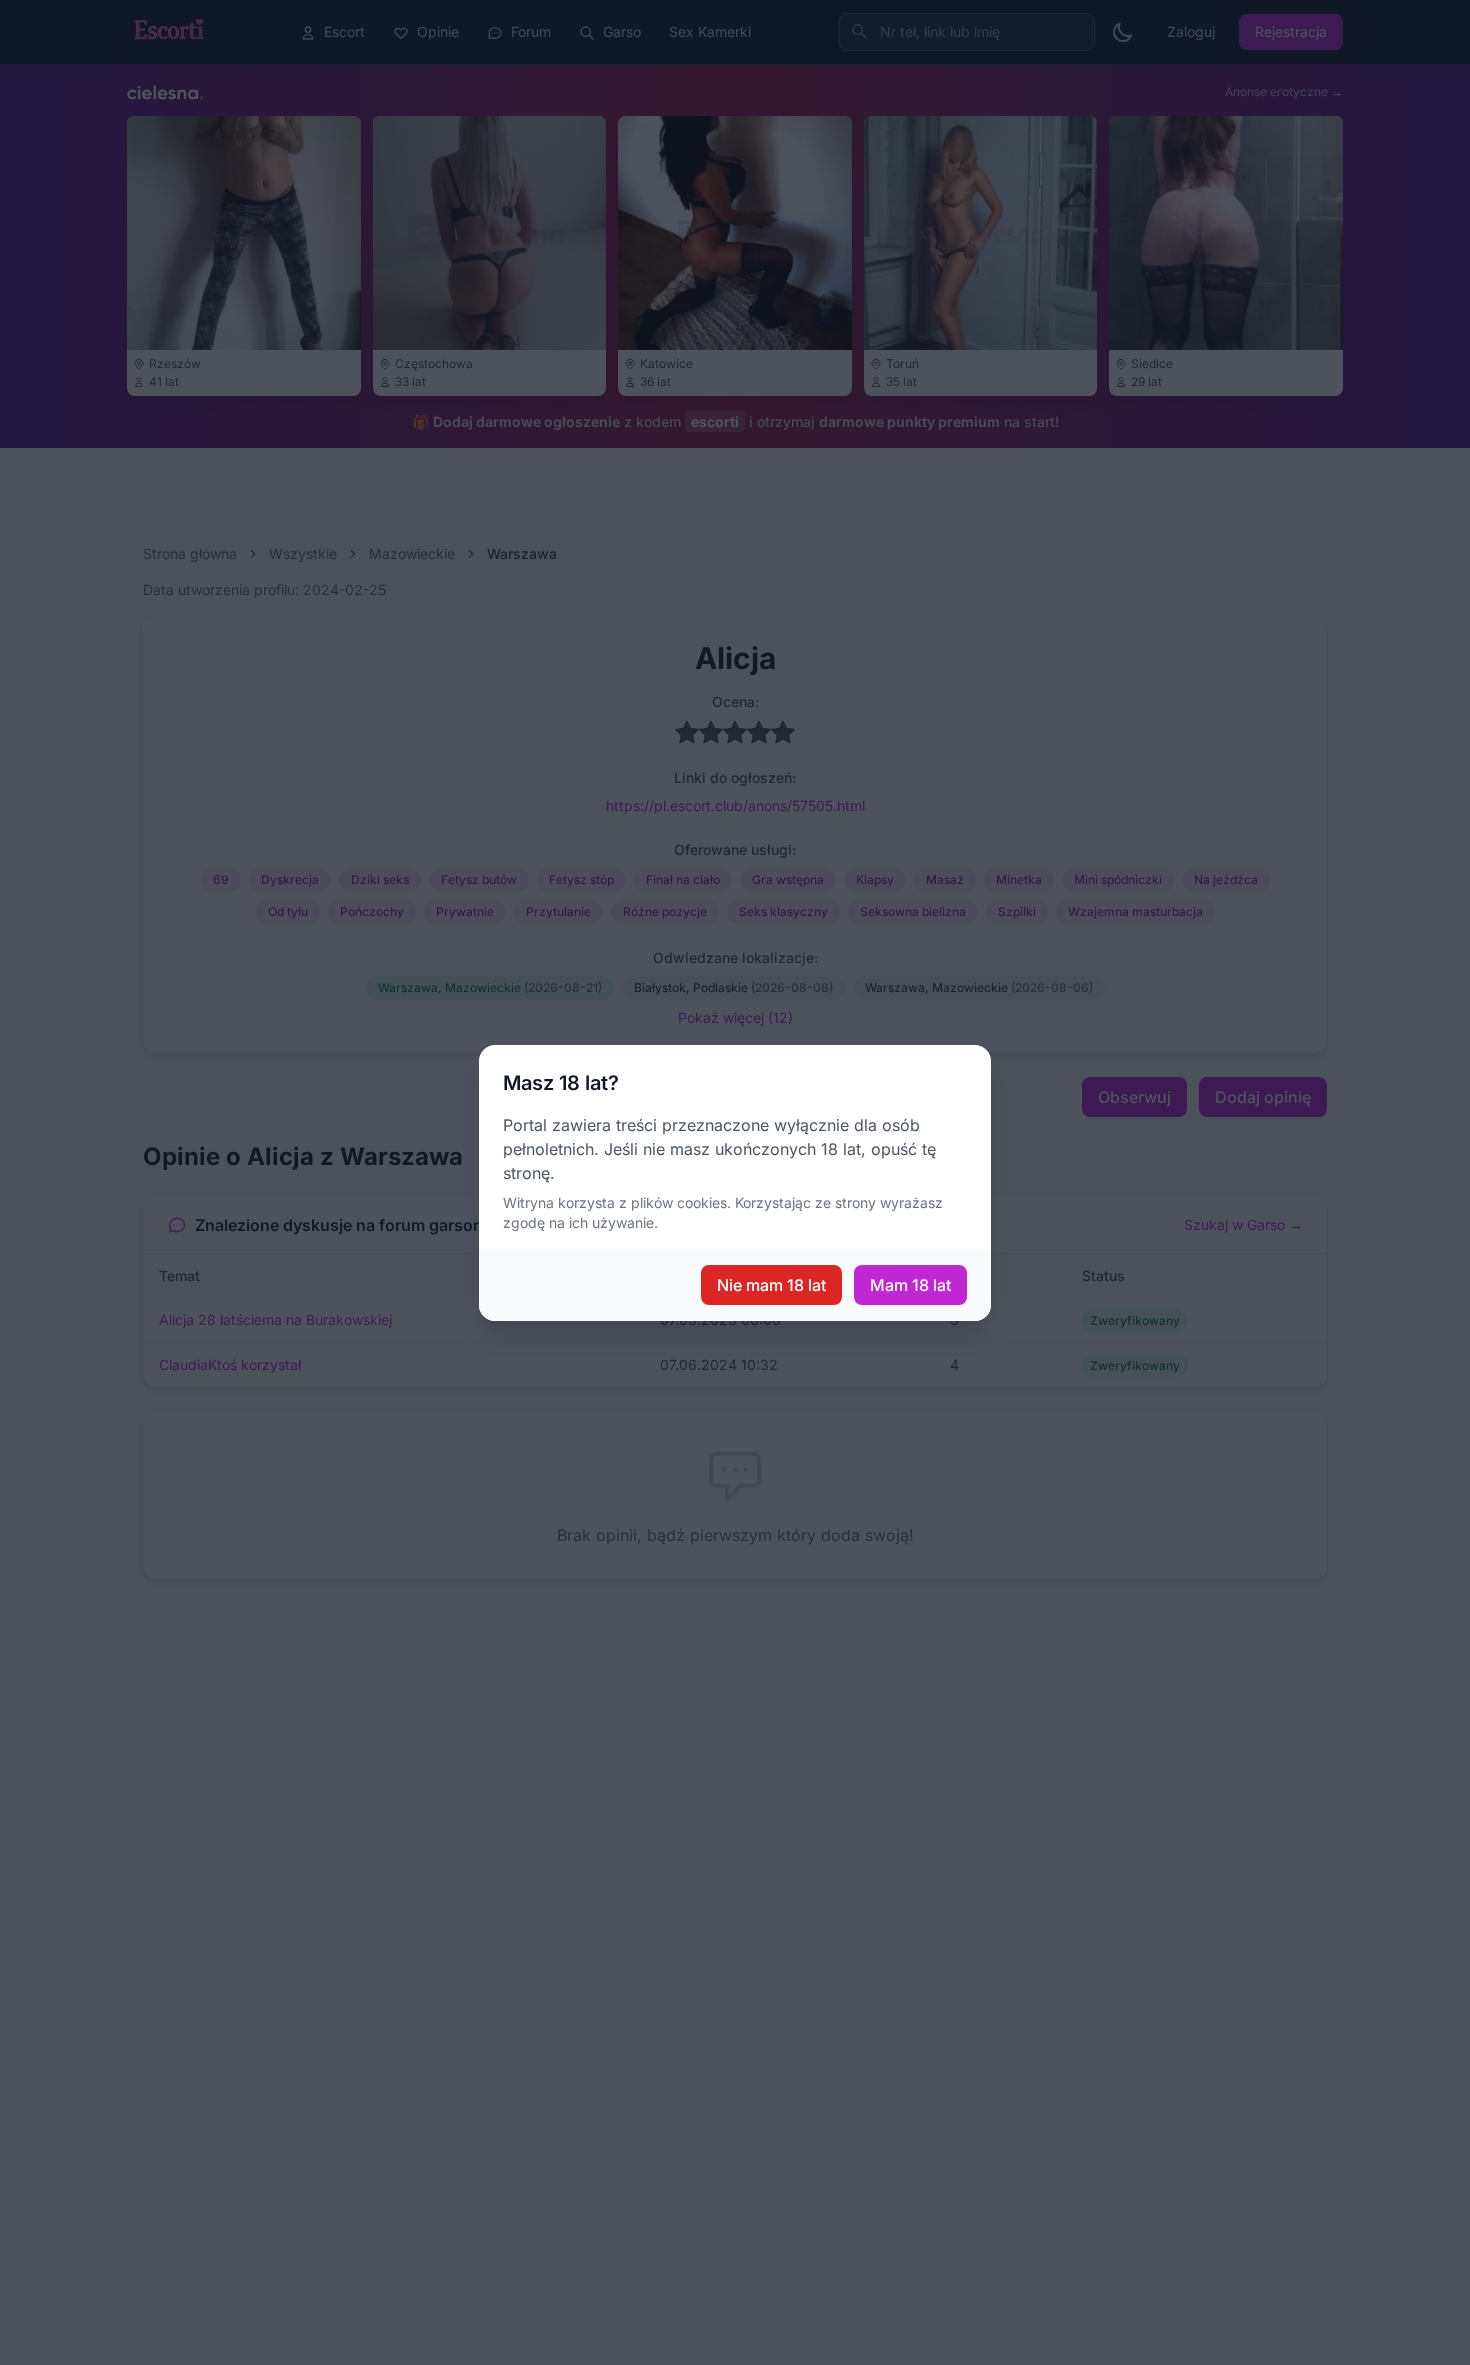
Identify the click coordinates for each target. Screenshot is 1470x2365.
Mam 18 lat (910, 1285)
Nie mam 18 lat (771, 1285)
